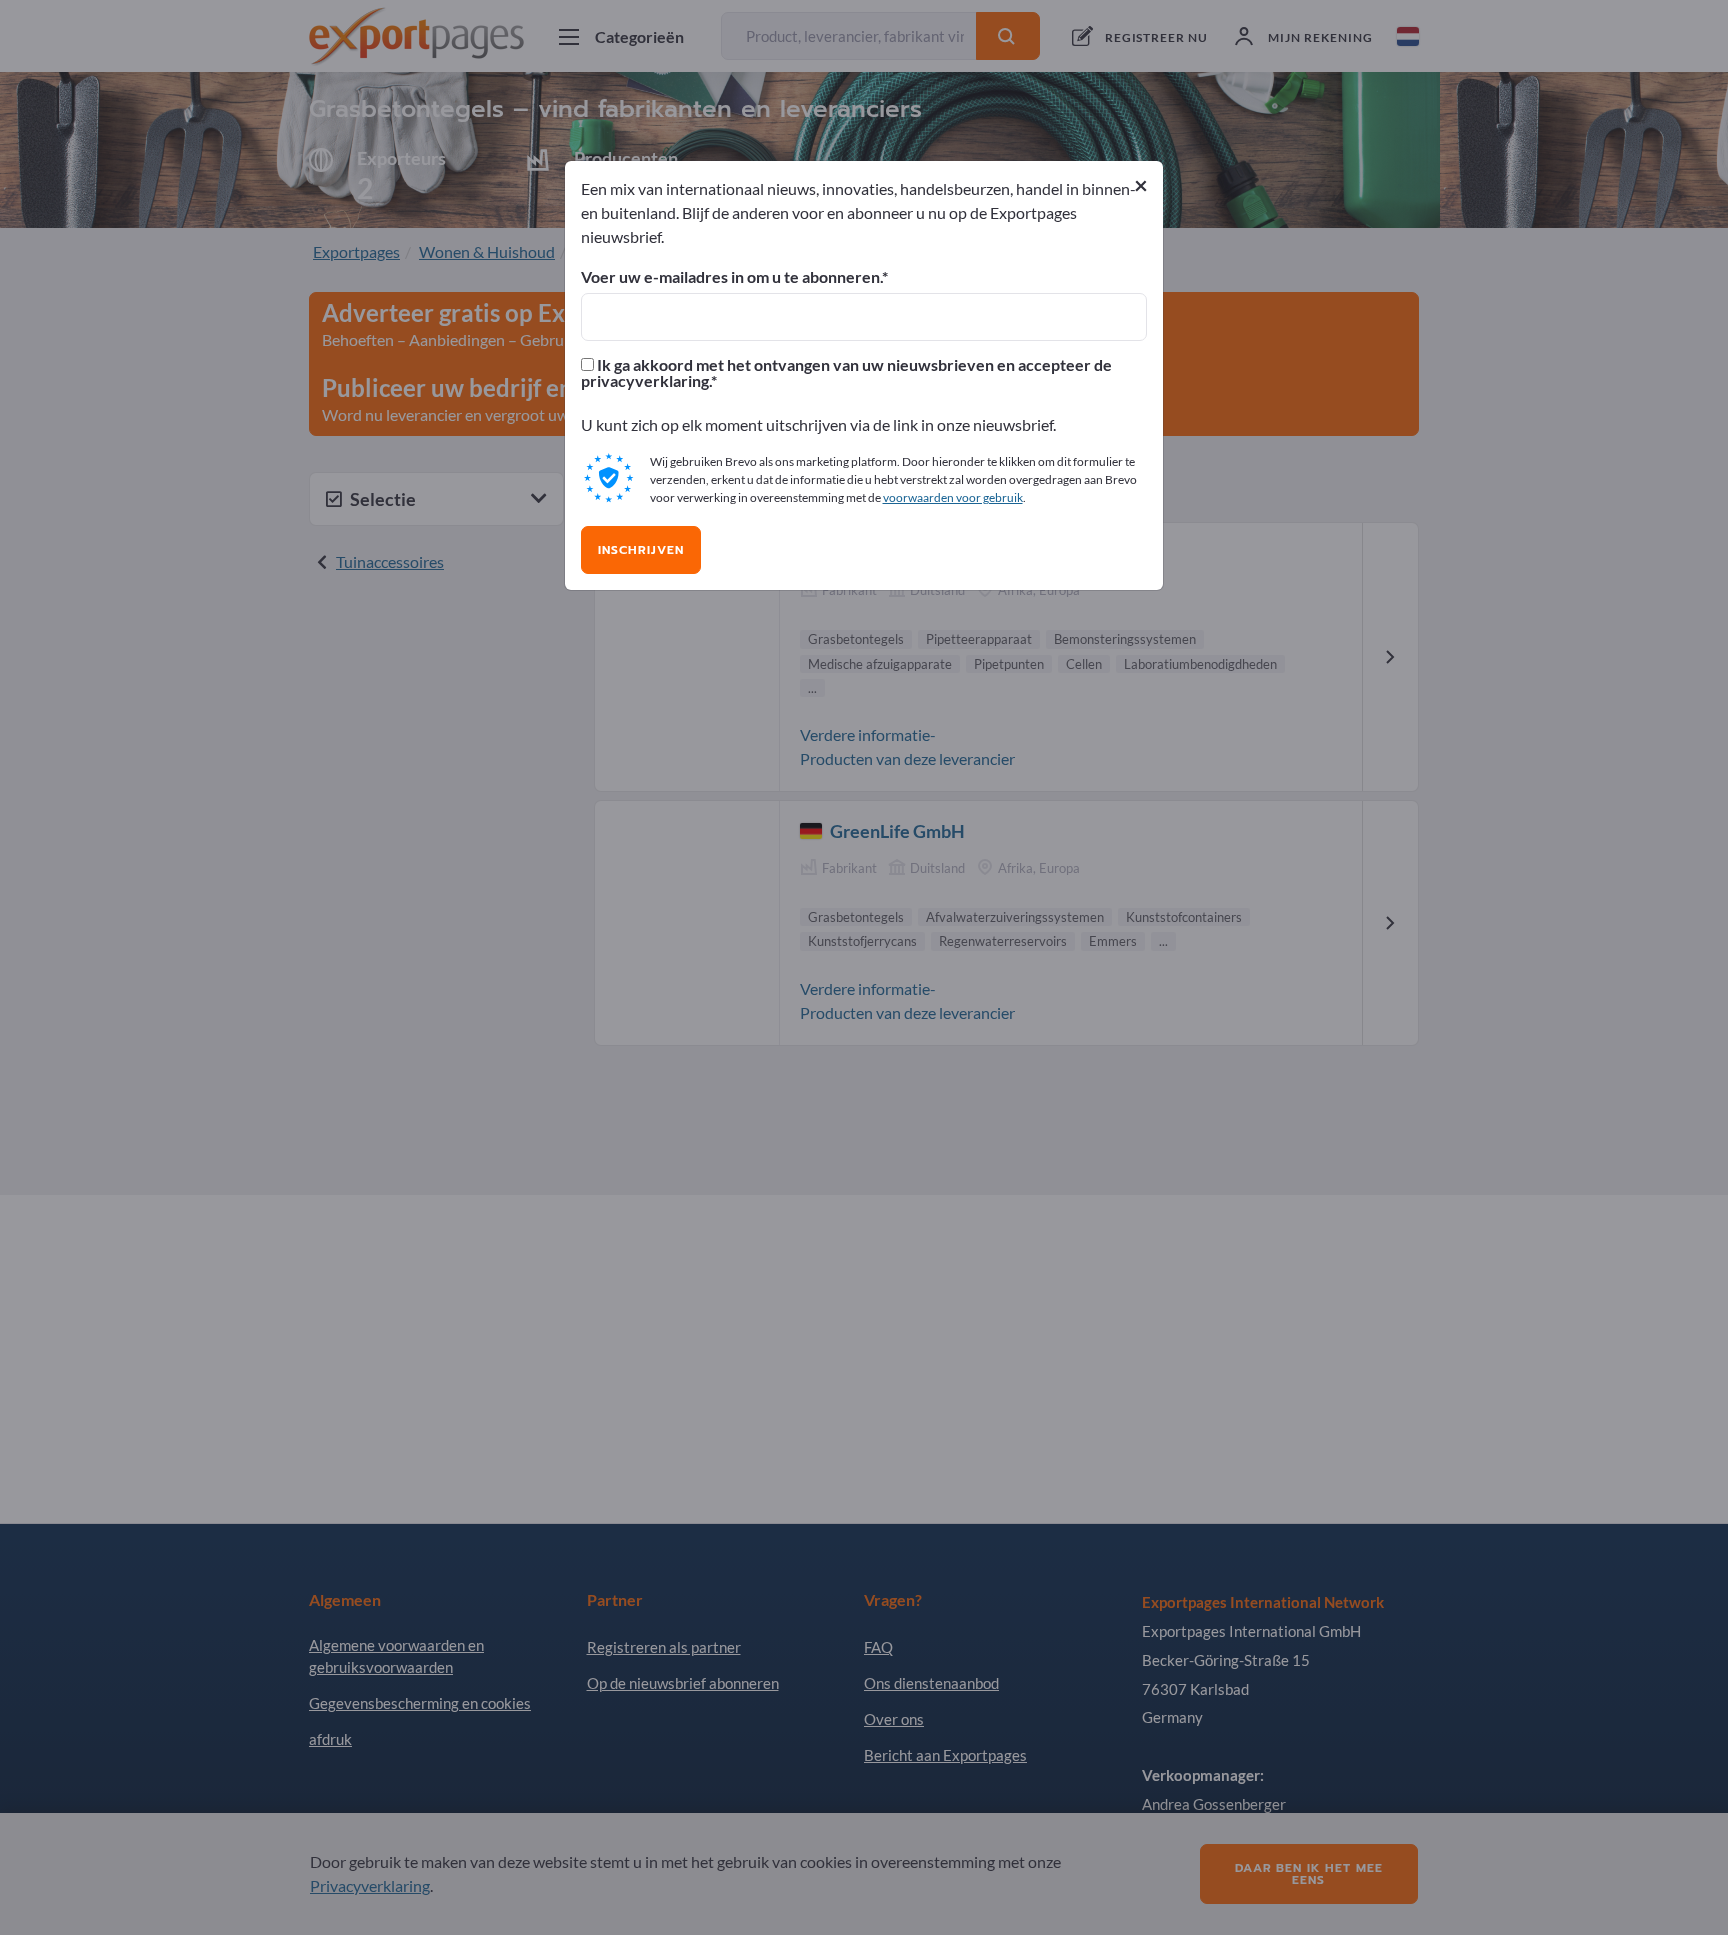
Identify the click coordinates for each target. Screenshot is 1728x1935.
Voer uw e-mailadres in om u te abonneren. (731, 277)
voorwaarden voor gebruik (953, 497)
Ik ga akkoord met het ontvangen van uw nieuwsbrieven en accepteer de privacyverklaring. (846, 373)
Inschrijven (641, 550)
